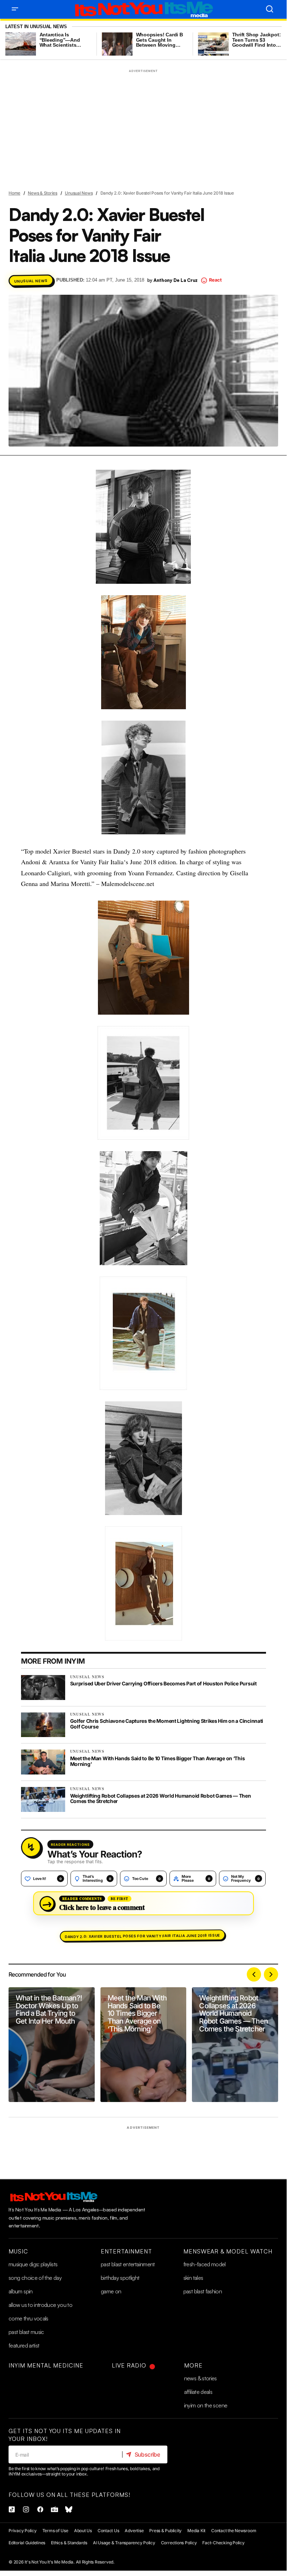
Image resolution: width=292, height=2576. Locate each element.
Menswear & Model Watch (228, 2251)
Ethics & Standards (69, 2543)
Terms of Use (55, 2531)
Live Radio (129, 2365)
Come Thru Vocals (28, 2318)
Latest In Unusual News (36, 27)
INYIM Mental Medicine (46, 2365)
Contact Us (108, 2531)
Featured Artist (24, 2345)
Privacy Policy (23, 2531)
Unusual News (79, 193)
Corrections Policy (179, 2543)
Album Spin (21, 2291)
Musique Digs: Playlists (33, 2264)
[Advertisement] (144, 125)
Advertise (134, 2531)
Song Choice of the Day (35, 2278)
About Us (83, 2531)
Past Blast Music (26, 2332)
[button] (15, 9)
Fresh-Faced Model (205, 2264)
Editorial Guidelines (27, 2543)
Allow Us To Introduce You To (40, 2305)
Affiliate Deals (198, 2392)
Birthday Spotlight (120, 2278)
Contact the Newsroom (234, 2531)
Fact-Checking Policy (223, 2543)
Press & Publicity (165, 2531)
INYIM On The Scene (206, 2405)
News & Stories (43, 193)
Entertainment (126, 2251)
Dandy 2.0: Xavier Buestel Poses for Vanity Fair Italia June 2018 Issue (142, 1936)
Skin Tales (193, 2278)
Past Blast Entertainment (128, 2264)
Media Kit (196, 2531)
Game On (111, 2291)
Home (14, 193)
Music (18, 2251)
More (193, 2365)
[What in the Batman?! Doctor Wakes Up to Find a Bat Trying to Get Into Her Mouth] (52, 2045)
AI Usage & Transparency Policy (124, 2543)
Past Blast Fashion (203, 2291)
